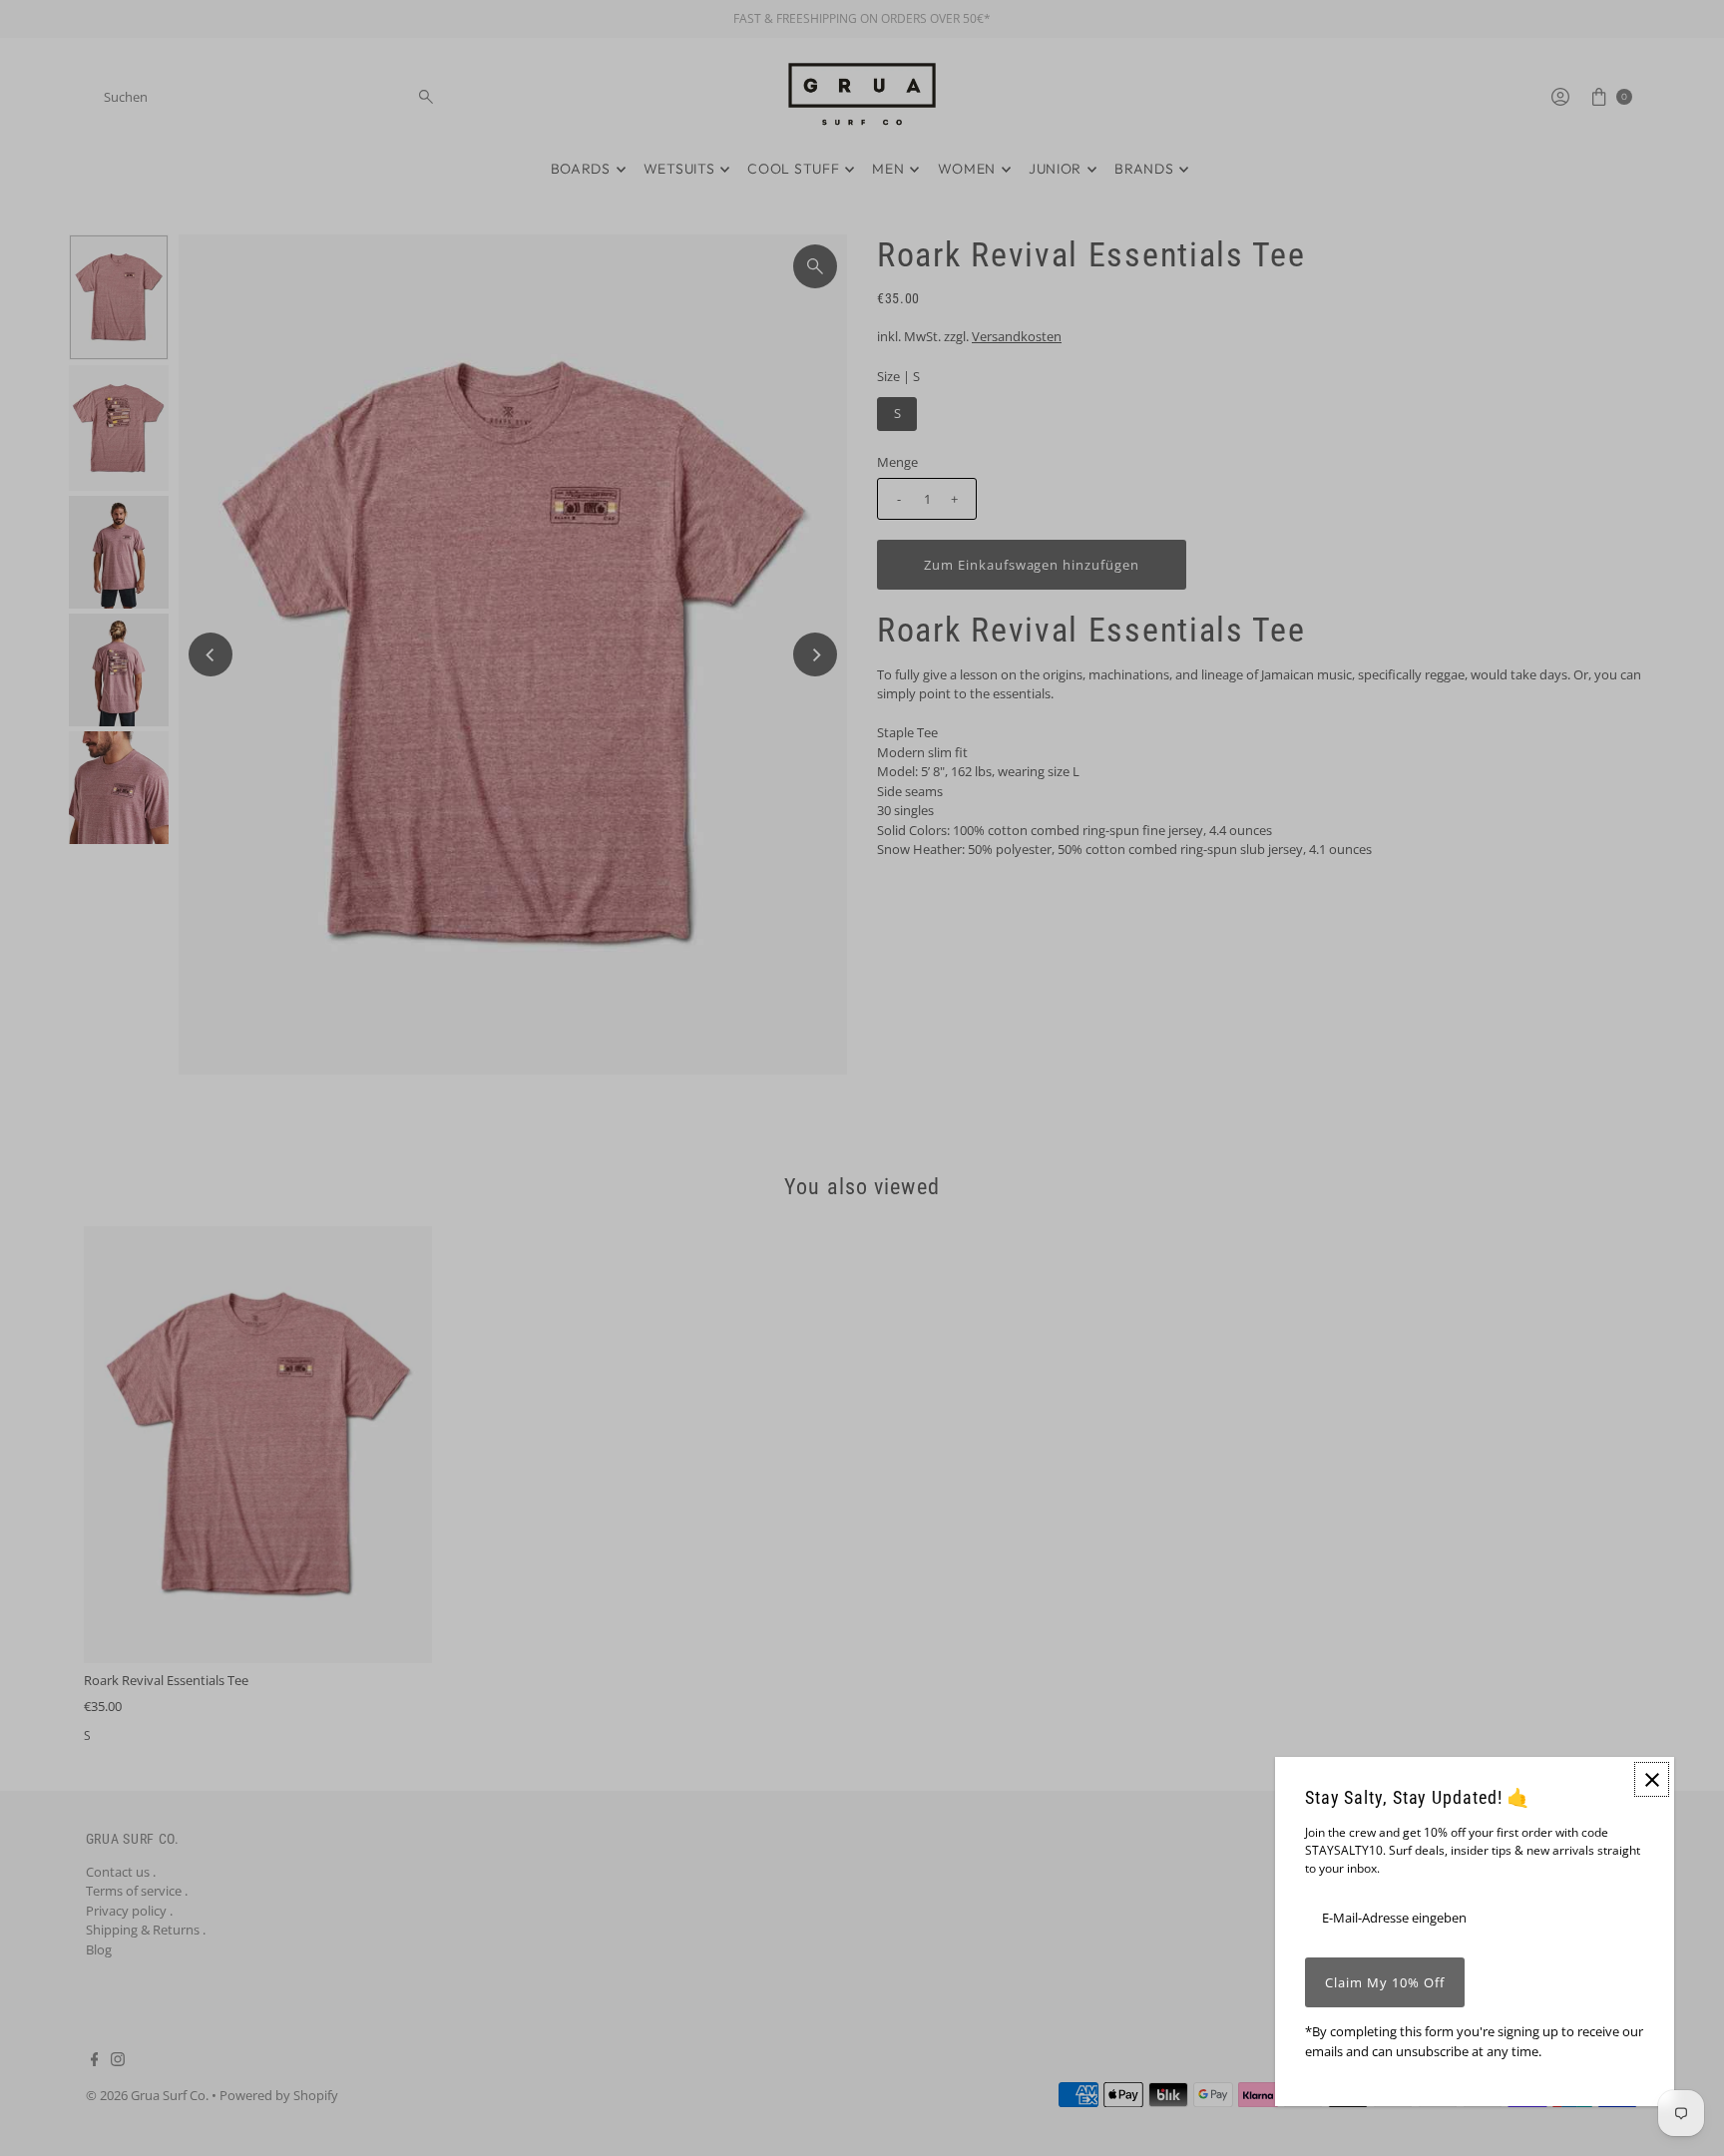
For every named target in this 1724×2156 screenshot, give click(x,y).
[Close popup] (1652, 1779)
